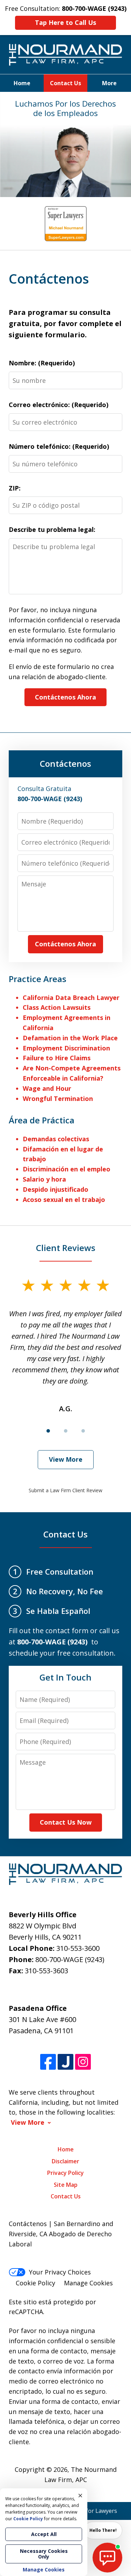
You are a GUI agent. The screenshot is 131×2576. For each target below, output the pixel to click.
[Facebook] (48, 2062)
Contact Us (65, 83)
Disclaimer (65, 2161)
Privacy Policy (65, 2173)
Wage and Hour (47, 1088)
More (109, 83)
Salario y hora (44, 1179)
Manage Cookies (88, 2283)
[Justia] (65, 2062)
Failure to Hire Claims (57, 1058)
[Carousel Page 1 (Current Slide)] (48, 1431)
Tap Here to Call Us (65, 22)
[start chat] (107, 2558)
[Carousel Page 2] (66, 1431)
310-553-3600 (78, 1948)
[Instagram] (83, 2062)
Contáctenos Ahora (65, 697)
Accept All (44, 2534)
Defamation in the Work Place (70, 1038)
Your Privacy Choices (60, 2272)
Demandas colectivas (56, 1139)
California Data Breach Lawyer (71, 998)
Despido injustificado (56, 1189)
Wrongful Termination (58, 1098)
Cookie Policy (35, 2283)
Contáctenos (65, 763)
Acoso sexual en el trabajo (64, 1199)
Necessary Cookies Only (44, 2554)
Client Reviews (66, 1248)
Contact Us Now (66, 1822)
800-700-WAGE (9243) (70, 1959)
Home (22, 83)
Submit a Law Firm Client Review (65, 1490)
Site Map (66, 2185)
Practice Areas (38, 979)
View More (66, 1459)
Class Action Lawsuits (57, 1007)
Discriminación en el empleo (67, 1169)
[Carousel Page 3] (83, 1431)
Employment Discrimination (66, 1048)
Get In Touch (65, 1677)
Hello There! (103, 2530)
